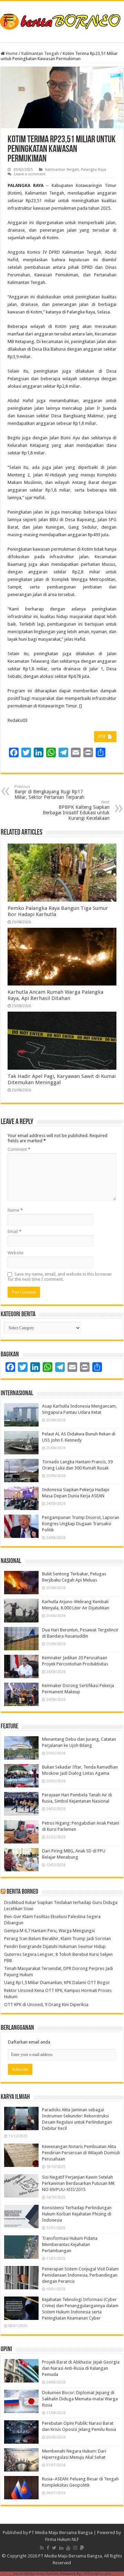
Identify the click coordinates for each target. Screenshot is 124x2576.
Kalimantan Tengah (40, 53)
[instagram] (75, 2548)
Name (15, 1210)
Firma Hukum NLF (62, 2539)
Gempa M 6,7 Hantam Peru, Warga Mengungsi (49, 1931)
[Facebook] (48, 2548)
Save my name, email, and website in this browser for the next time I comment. (60, 1277)
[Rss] (42, 2548)
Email (14, 1231)
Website (15, 1253)
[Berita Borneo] (62, 20)
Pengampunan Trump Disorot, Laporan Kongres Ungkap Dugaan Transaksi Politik (81, 1524)
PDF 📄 (105, 737)
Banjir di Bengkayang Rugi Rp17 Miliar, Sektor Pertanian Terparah (49, 792)
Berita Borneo (22, 1892)
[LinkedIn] (61, 2548)
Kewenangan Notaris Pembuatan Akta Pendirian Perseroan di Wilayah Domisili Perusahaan (81, 2153)
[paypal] (82, 2548)
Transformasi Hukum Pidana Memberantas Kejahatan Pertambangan (70, 2244)
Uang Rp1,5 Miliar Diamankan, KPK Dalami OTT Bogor (57, 1983)
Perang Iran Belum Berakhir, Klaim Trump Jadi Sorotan (58, 1939)
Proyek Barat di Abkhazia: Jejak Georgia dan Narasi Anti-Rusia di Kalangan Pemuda (81, 2368)
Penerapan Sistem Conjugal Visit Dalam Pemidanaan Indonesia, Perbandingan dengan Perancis (80, 2275)
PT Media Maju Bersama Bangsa (61, 2533)
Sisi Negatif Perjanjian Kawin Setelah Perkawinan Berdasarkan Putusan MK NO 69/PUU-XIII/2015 (78, 2183)
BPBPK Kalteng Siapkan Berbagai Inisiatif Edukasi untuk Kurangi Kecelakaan (76, 810)
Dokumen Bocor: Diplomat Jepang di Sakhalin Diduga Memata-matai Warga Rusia (80, 2399)
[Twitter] (54, 2548)
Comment (19, 1149)
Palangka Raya (94, 170)
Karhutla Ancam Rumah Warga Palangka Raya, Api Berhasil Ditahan (55, 995)
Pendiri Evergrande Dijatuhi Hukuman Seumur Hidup (55, 1946)
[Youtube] (68, 2548)
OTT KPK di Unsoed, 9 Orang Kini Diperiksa (46, 2005)
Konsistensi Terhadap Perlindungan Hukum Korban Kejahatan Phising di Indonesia (77, 2214)
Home (11, 53)
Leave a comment (30, 174)
